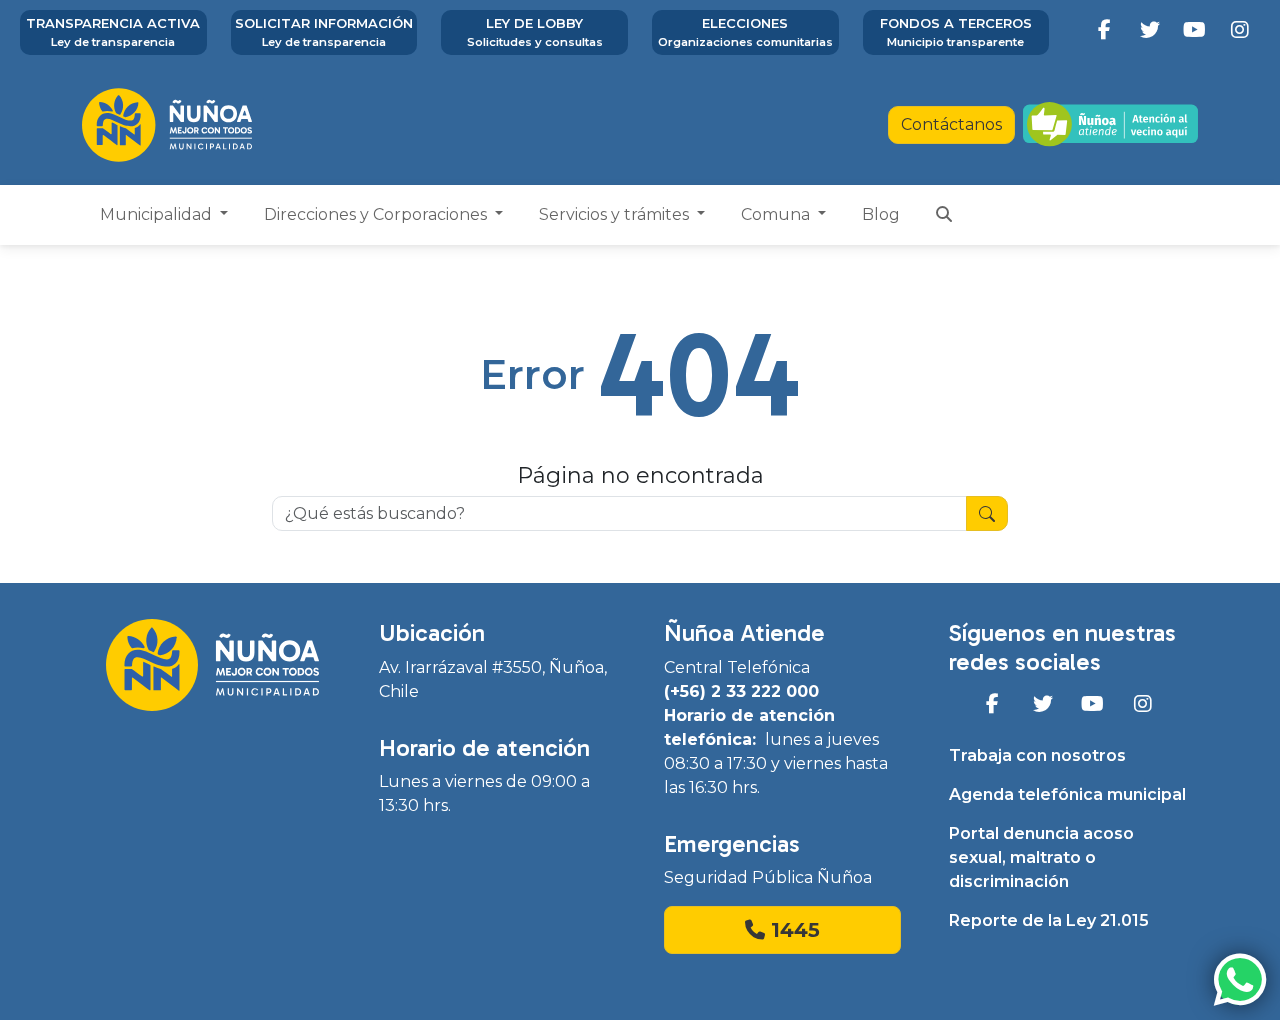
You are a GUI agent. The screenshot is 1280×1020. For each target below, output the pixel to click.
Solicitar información (324, 32)
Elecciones (745, 32)
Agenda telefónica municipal (1067, 794)
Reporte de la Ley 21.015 (1049, 920)
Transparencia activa (113, 32)
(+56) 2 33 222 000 (741, 691)
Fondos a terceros (956, 32)
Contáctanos (951, 124)
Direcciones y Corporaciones (377, 214)
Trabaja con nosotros (1037, 755)
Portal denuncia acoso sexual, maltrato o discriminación (1041, 857)
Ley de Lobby (535, 32)
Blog (881, 214)
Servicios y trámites (616, 214)
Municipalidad (158, 214)
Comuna (777, 214)
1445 (792, 930)
